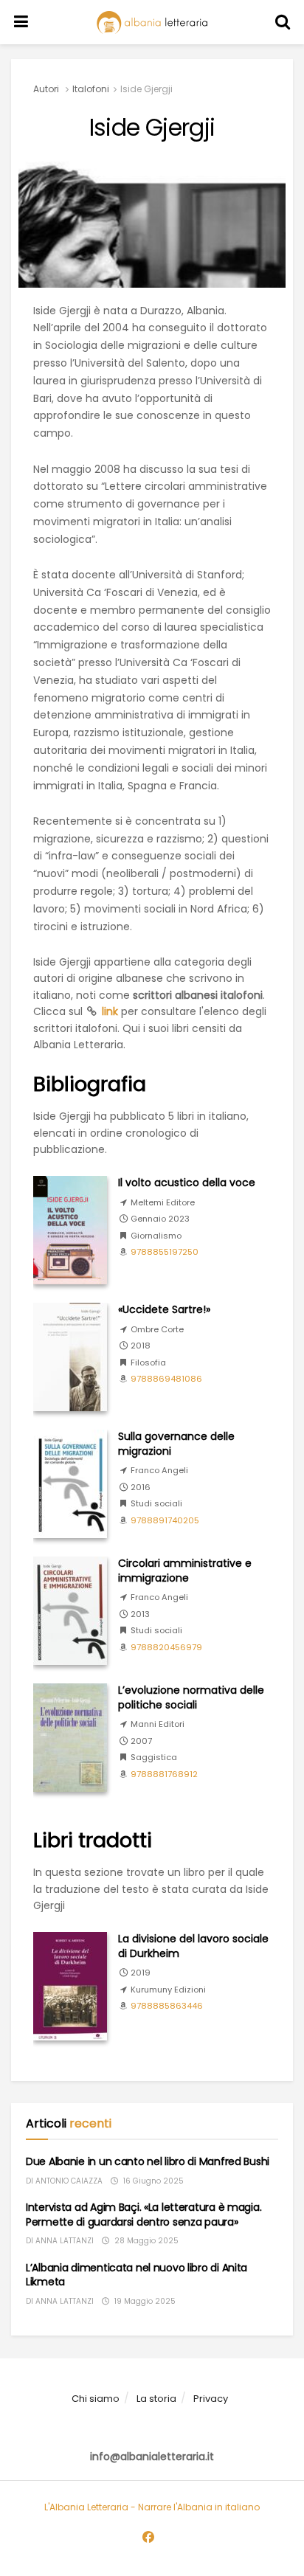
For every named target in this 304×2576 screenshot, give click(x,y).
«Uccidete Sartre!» (164, 1309)
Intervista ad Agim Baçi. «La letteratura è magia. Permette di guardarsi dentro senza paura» (144, 2215)
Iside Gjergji (146, 89)
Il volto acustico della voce (187, 1183)
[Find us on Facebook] (148, 2538)
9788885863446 (167, 2006)
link (110, 1011)
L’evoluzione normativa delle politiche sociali (191, 1697)
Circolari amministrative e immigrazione (185, 1571)
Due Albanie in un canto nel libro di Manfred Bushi (148, 2161)
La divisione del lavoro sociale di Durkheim (193, 1946)
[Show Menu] (21, 22)
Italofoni (91, 89)
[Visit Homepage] (152, 22)
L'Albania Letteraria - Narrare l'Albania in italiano (152, 2507)
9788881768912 (164, 1774)
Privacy (211, 2399)
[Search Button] (283, 22)
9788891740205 (165, 1520)
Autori (46, 89)
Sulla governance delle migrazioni (176, 1444)
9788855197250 (165, 1252)
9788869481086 (166, 1379)
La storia (156, 2399)
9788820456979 (166, 1647)
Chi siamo (96, 2399)
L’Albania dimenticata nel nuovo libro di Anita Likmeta (137, 2275)
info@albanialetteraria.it (152, 2456)
